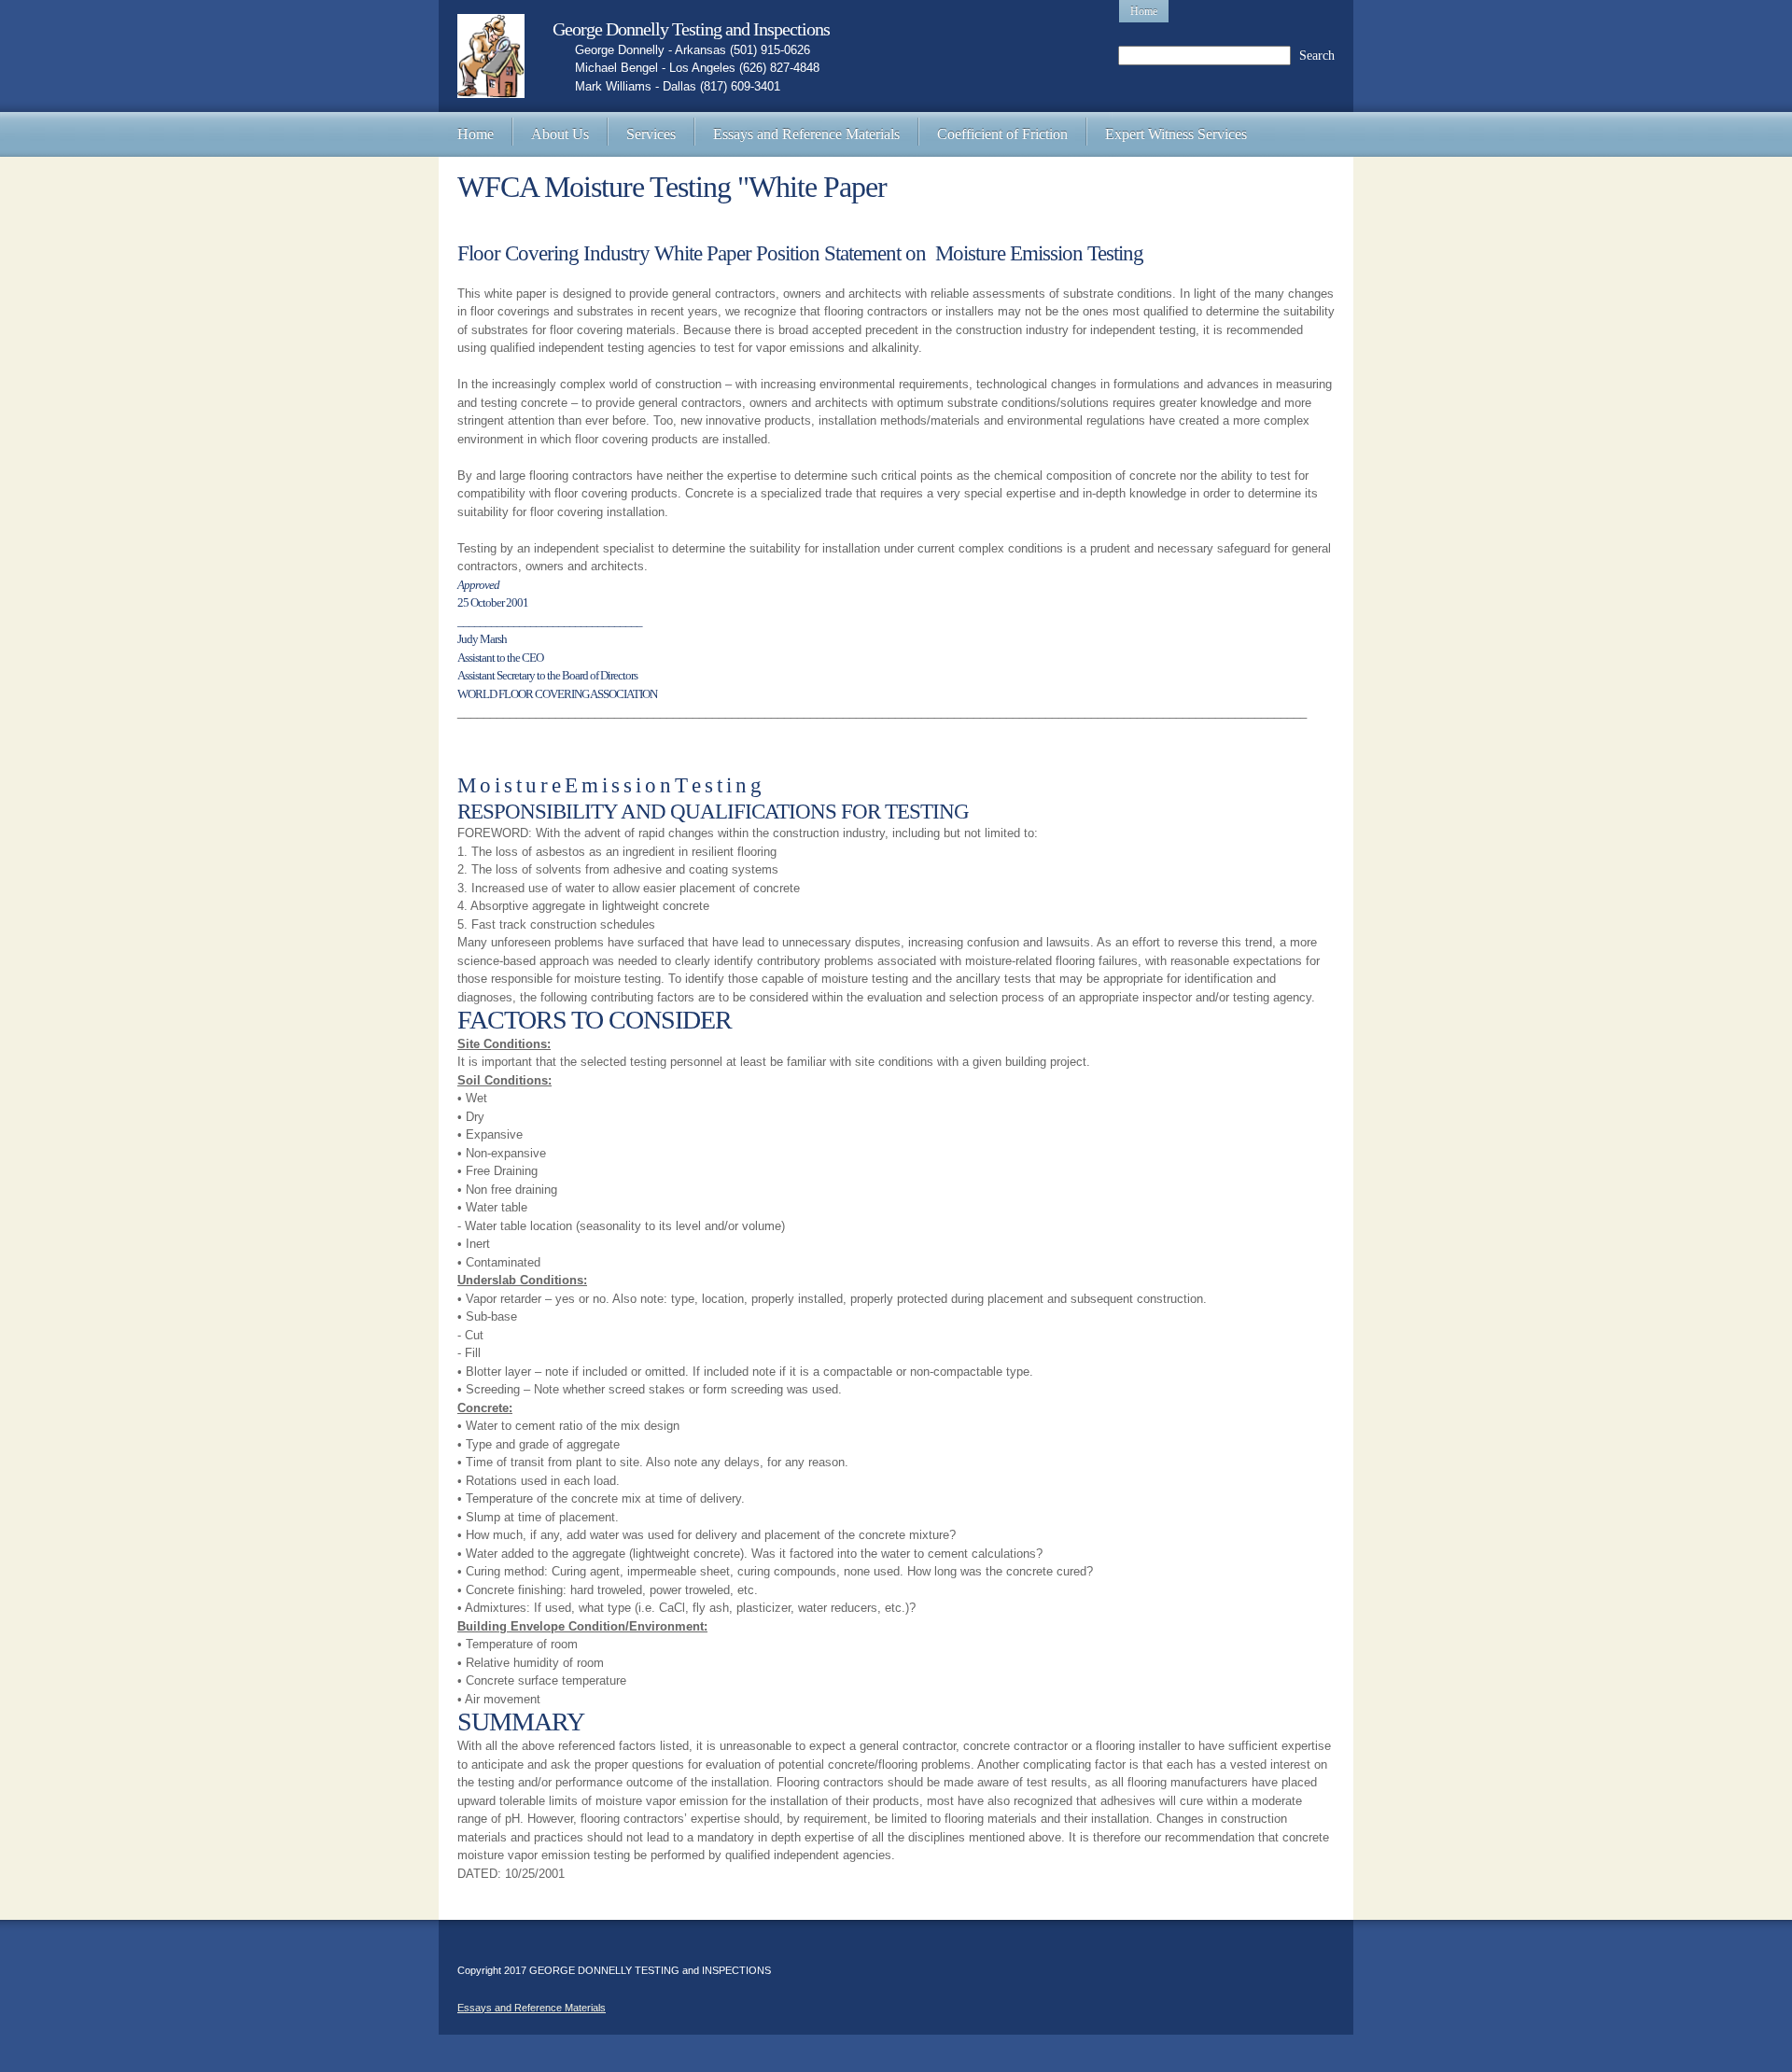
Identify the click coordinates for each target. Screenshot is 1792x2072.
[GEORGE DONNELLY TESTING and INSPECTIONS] (491, 56)
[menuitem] (476, 134)
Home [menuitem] (1144, 11)
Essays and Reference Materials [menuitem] (532, 2008)
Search (1317, 56)
